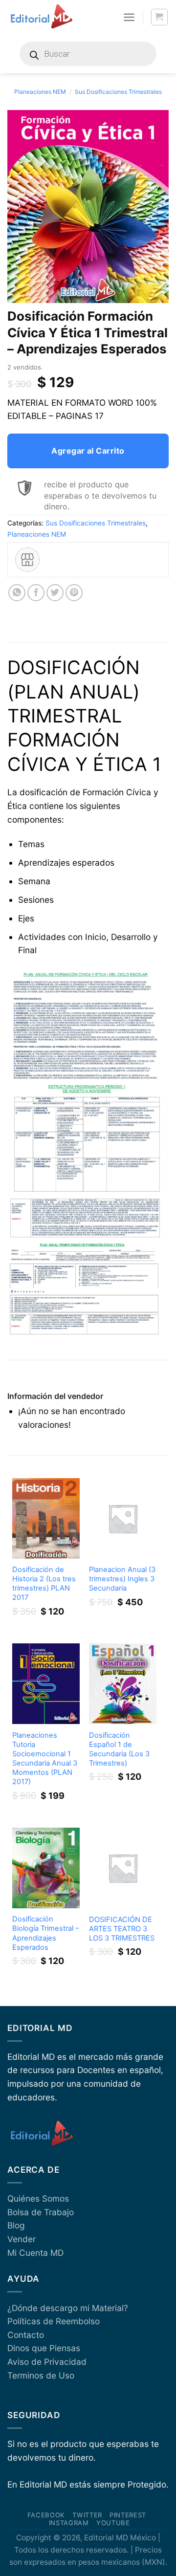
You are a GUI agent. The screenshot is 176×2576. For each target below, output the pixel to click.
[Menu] (129, 17)
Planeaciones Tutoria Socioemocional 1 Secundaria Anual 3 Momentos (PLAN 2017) (45, 1758)
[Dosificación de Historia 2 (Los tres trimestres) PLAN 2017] (46, 1518)
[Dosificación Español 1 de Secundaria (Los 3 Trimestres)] (123, 1684)
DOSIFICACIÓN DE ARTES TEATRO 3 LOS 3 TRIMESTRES (122, 1929)
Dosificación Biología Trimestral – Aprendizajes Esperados (45, 1933)
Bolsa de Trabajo (41, 2212)
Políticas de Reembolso (54, 2321)
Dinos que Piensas (44, 2348)
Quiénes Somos (38, 2198)
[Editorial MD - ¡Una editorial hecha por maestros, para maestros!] (41, 17)
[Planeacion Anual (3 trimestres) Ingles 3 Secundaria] (123, 1518)
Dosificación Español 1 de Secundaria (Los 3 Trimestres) (119, 1749)
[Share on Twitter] (55, 593)
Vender (22, 2239)
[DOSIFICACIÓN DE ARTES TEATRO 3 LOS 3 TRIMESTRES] (123, 1868)
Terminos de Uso (41, 2375)
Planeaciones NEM (40, 92)
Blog (16, 2225)
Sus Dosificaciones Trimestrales (118, 92)
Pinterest (128, 2515)
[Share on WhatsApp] (17, 593)
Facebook (46, 2515)
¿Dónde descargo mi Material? (68, 2308)
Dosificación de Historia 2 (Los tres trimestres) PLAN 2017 (44, 1583)
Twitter (87, 2515)
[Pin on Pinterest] (74, 593)
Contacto (26, 2335)
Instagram (69, 2523)
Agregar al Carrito (88, 451)
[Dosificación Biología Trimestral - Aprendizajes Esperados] (46, 1868)
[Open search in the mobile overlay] (88, 54)
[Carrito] (160, 17)
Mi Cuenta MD (35, 2253)
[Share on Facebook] (36, 593)
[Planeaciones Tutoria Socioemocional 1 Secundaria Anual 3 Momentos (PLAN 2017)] (46, 1684)
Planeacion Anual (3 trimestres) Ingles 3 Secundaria (122, 1579)
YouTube (113, 2523)
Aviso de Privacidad (47, 2362)
